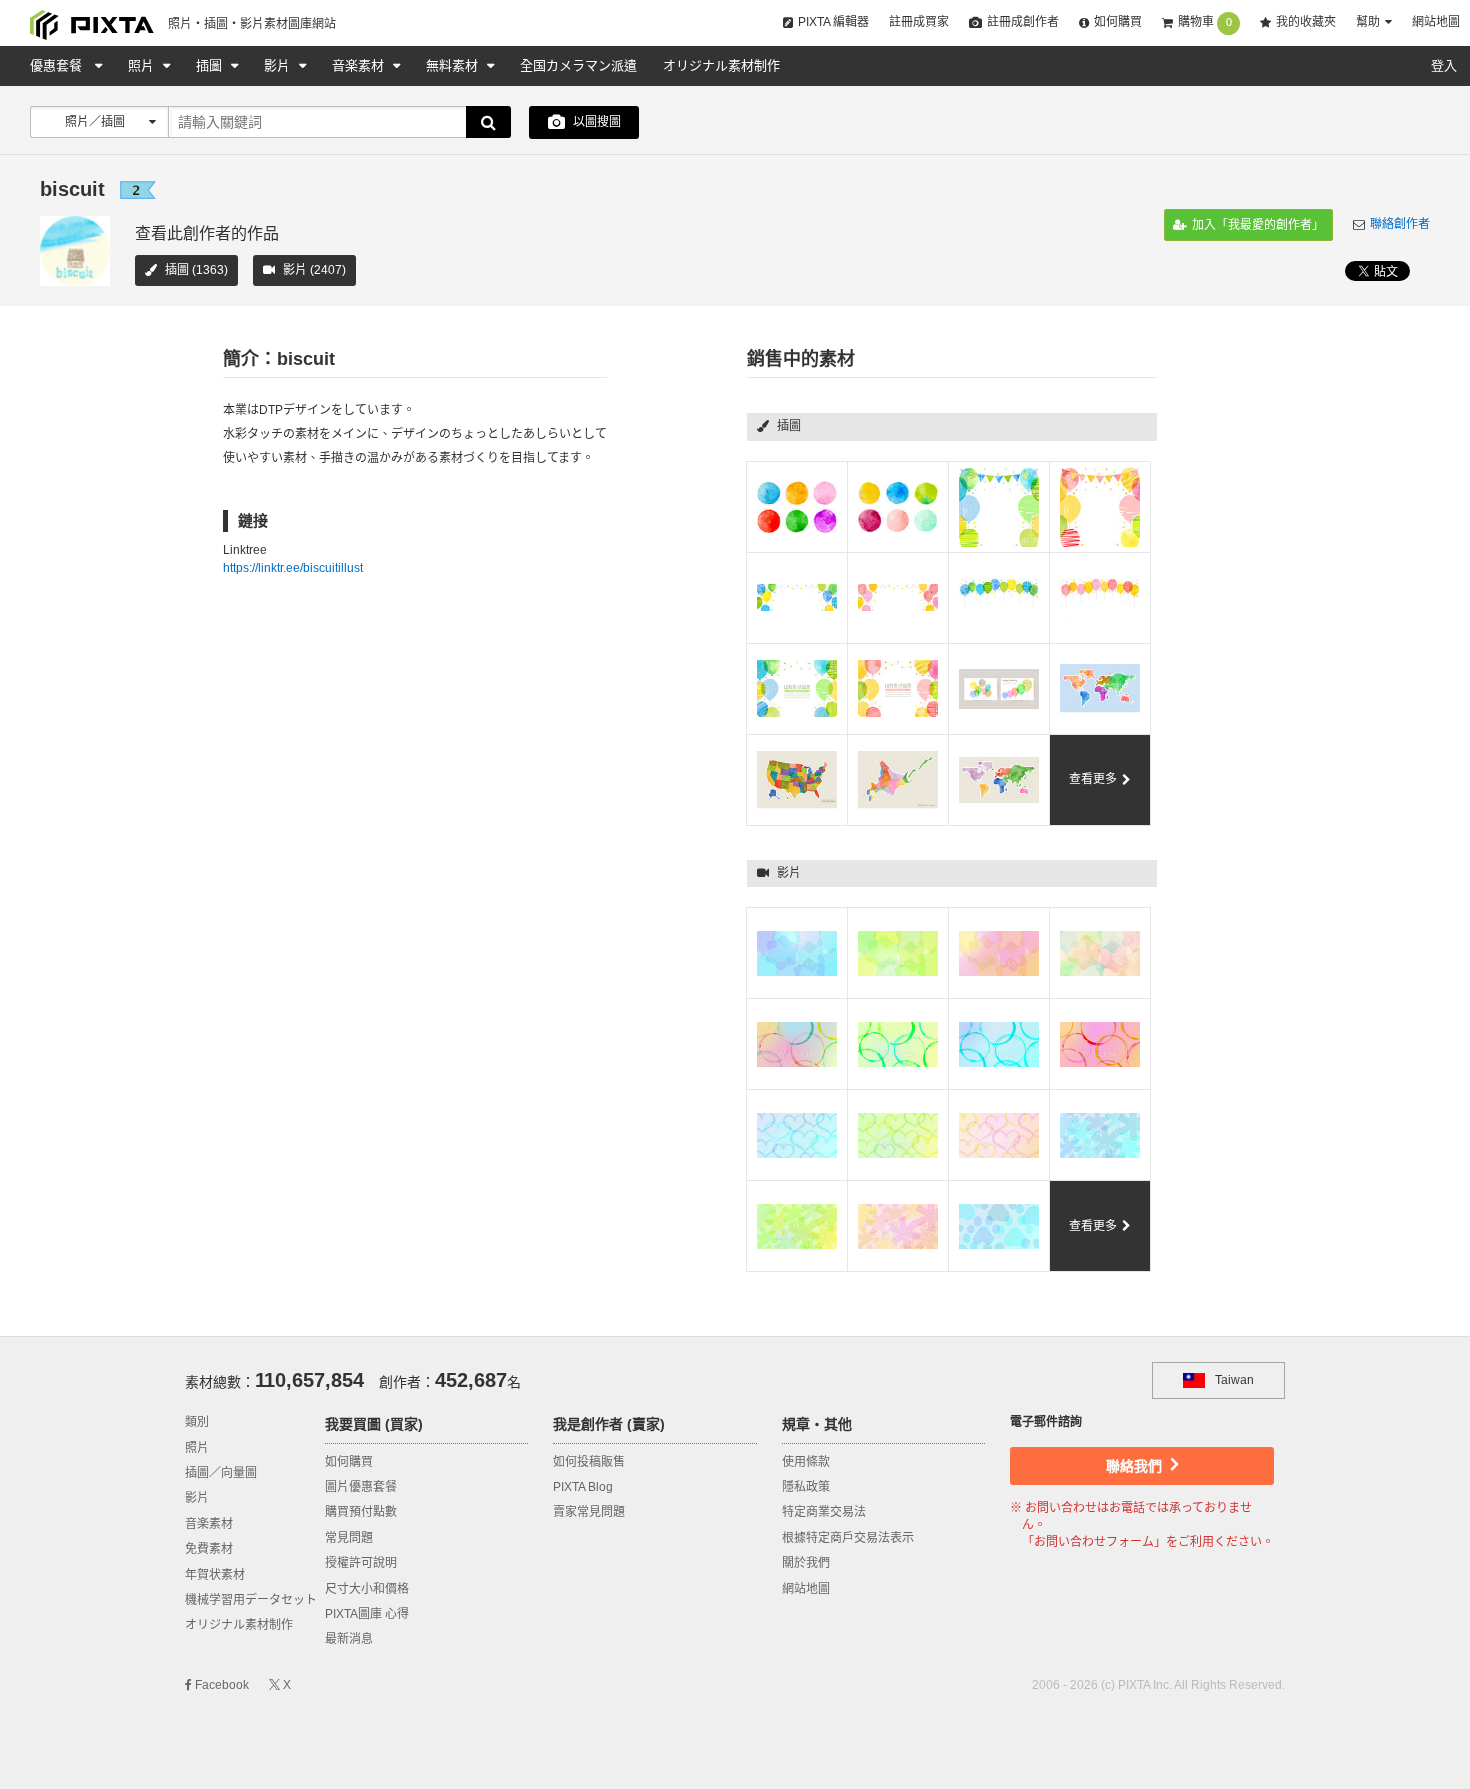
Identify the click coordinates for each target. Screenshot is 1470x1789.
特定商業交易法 (824, 1512)
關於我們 (806, 1563)
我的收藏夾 (1306, 22)
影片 (279, 65)
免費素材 (209, 1549)
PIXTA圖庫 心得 (367, 1614)
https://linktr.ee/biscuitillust (293, 568)
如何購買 (1118, 22)
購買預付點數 (361, 1512)
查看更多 (1093, 779)
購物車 (1205, 22)
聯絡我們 (1136, 1466)
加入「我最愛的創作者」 (1256, 225)
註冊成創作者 (1023, 22)
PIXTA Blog (583, 1487)
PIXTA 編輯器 (833, 22)
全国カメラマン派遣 (578, 65)
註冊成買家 (919, 22)
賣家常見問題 (589, 1512)
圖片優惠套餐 (361, 1487)
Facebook (220, 1685)
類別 (197, 1422)
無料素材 (454, 65)
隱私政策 (806, 1487)
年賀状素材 (215, 1575)
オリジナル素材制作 (721, 65)
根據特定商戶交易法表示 (848, 1538)
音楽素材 (360, 65)
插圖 (211, 65)
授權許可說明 (361, 1563)
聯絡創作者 (1400, 224)
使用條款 (806, 1462)
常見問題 (349, 1538)
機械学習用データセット (251, 1600)
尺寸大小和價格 (367, 1589)
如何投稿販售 (589, 1462)
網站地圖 (1436, 22)
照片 (143, 65)
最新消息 (349, 1639)
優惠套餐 (58, 65)
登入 (1444, 65)
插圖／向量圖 (221, 1473)
